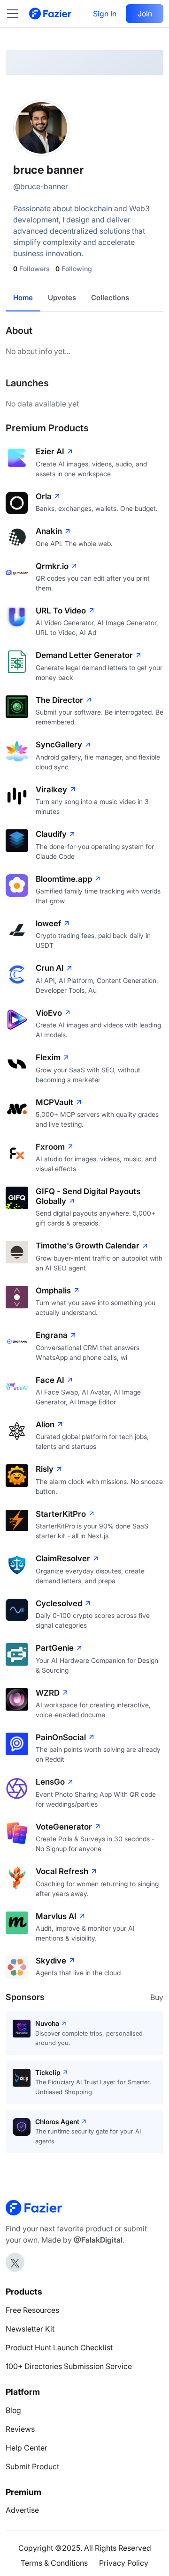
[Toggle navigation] (17, 14)
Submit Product (32, 2466)
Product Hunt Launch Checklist (59, 2347)
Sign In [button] (105, 14)
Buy (157, 1997)
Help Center (27, 2448)
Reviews (20, 2429)
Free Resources (32, 2310)
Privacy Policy (124, 2563)
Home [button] (23, 298)
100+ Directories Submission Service (69, 2366)
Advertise (22, 2510)
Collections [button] (110, 298)
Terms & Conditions (54, 2563)
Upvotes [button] (62, 298)
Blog (13, 2410)
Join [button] (145, 14)
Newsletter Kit (30, 2329)
